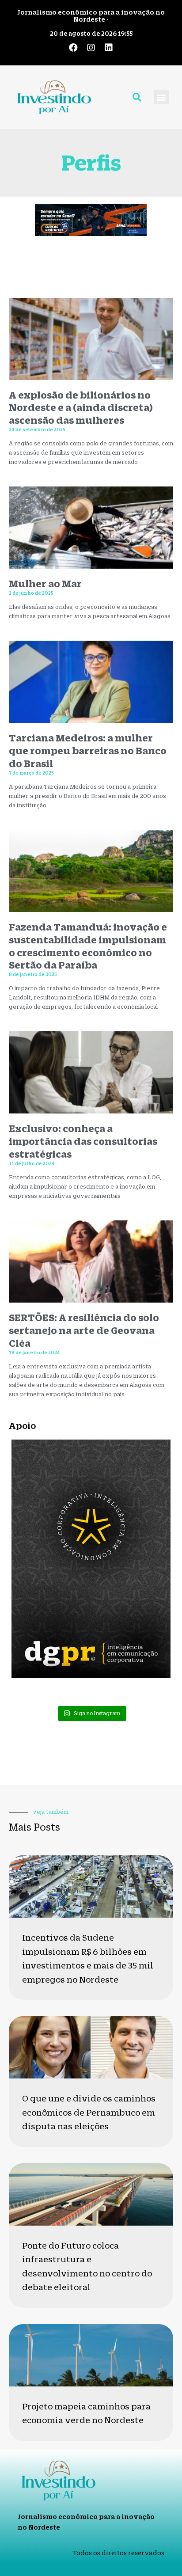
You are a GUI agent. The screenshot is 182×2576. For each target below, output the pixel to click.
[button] (161, 97)
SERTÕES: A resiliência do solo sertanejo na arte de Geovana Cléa (84, 1330)
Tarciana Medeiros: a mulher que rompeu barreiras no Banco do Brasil (88, 750)
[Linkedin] (109, 48)
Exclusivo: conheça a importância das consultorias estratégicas (83, 1141)
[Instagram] (91, 48)
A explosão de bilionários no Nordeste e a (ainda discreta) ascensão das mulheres (81, 408)
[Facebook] (73, 48)
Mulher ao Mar (45, 583)
